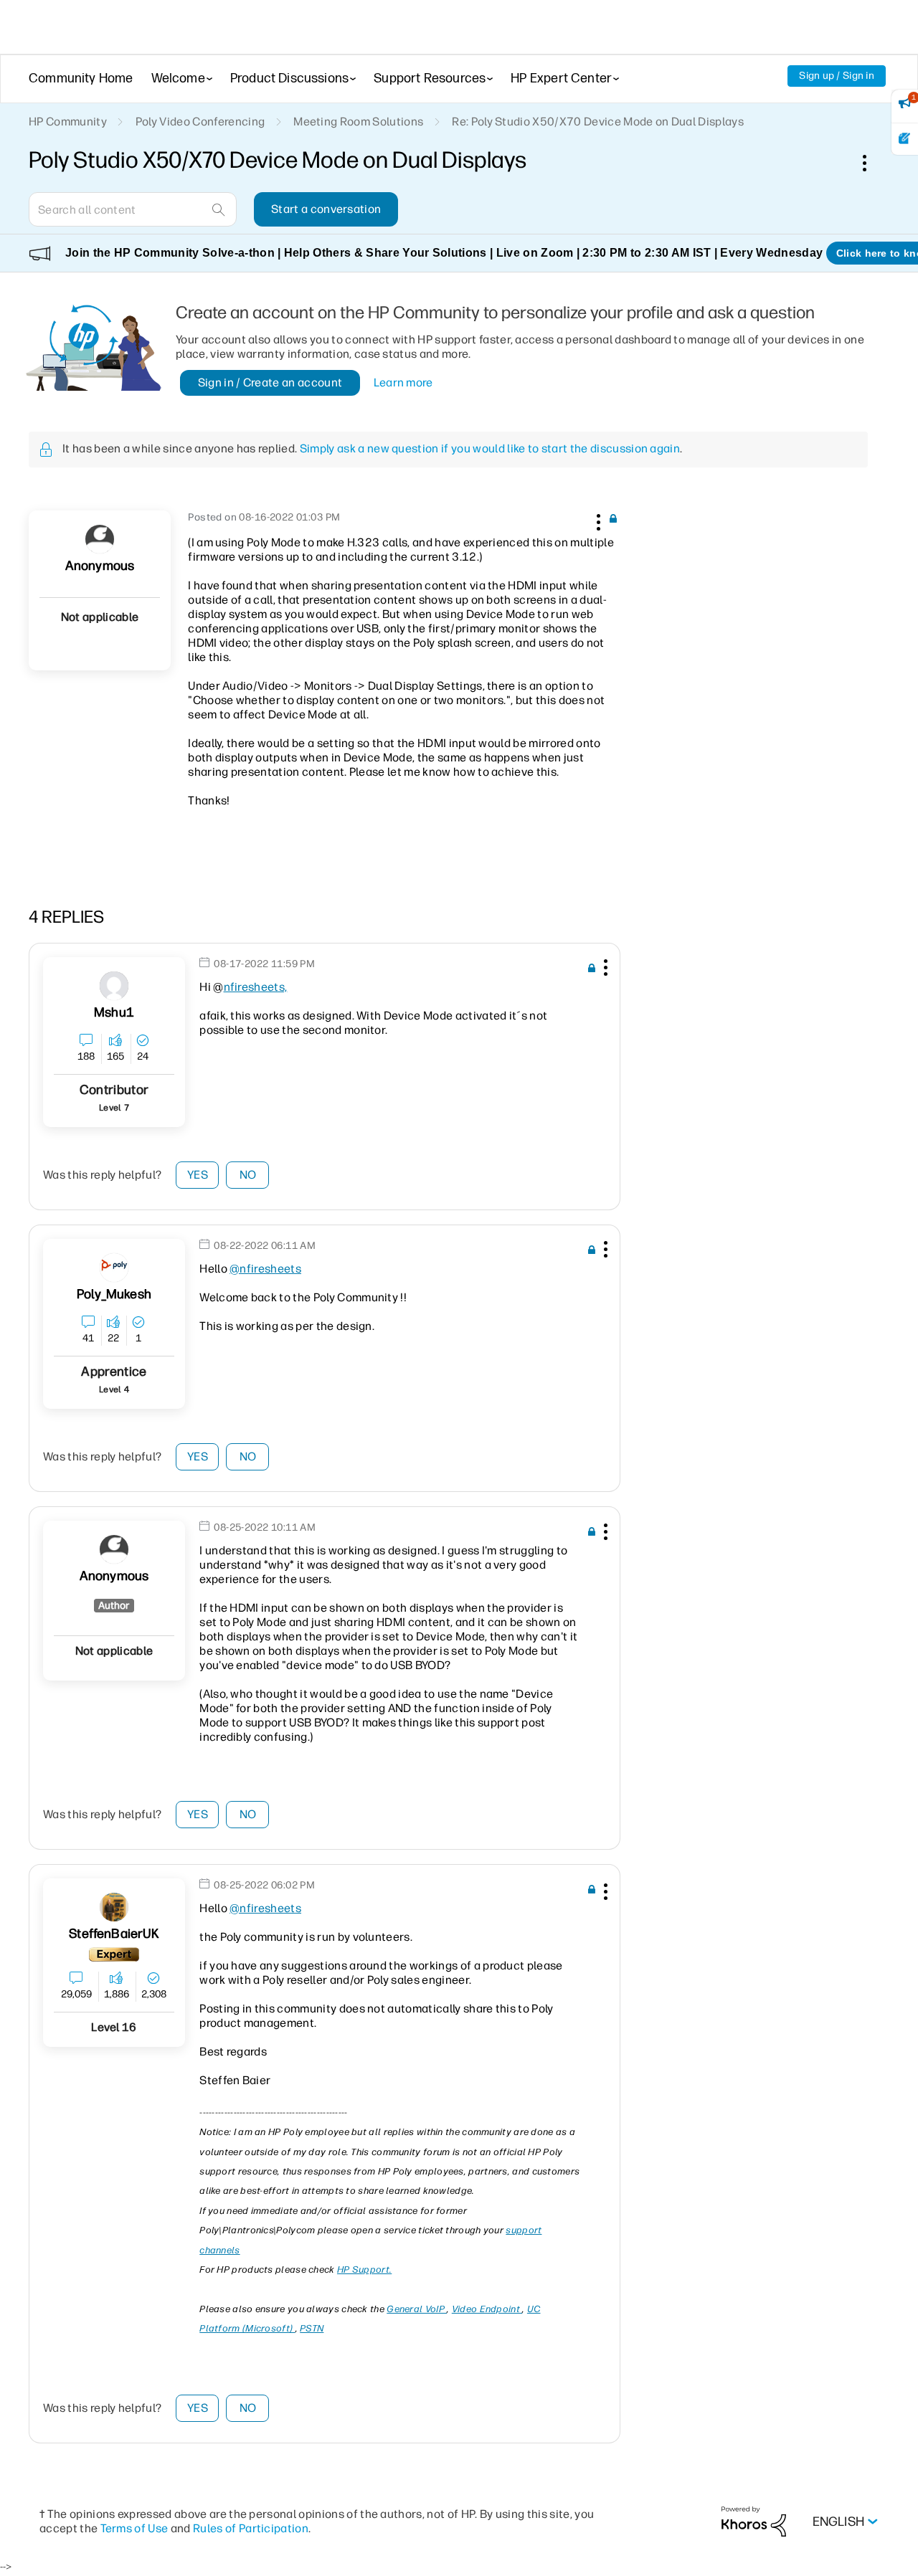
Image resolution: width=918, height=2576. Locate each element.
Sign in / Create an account (270, 382)
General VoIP (417, 2309)
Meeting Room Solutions (358, 122)
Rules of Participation (251, 2528)
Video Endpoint (487, 2309)
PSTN (312, 2328)
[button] (597, 520)
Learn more (403, 382)
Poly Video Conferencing (200, 122)
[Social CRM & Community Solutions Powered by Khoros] (754, 2521)
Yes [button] (198, 1175)
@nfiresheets (265, 1269)
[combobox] (133, 209)
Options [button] (872, 163)
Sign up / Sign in (837, 76)
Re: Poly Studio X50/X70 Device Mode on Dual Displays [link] (598, 122)
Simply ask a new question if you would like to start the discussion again (490, 448)
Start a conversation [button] (326, 209)
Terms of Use (134, 2528)
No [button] (248, 1175)
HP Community (68, 122)
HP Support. (364, 2270)
